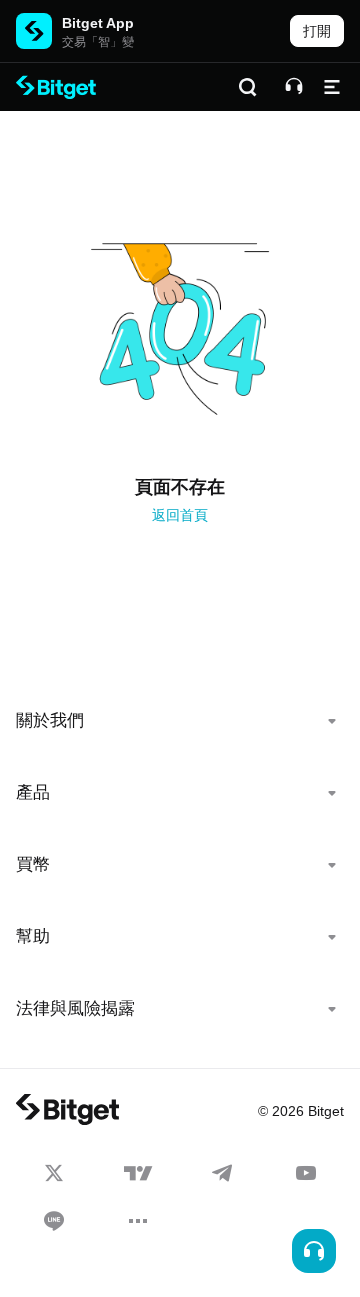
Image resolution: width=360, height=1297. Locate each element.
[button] (180, 721)
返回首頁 (180, 515)
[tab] (180, 721)
